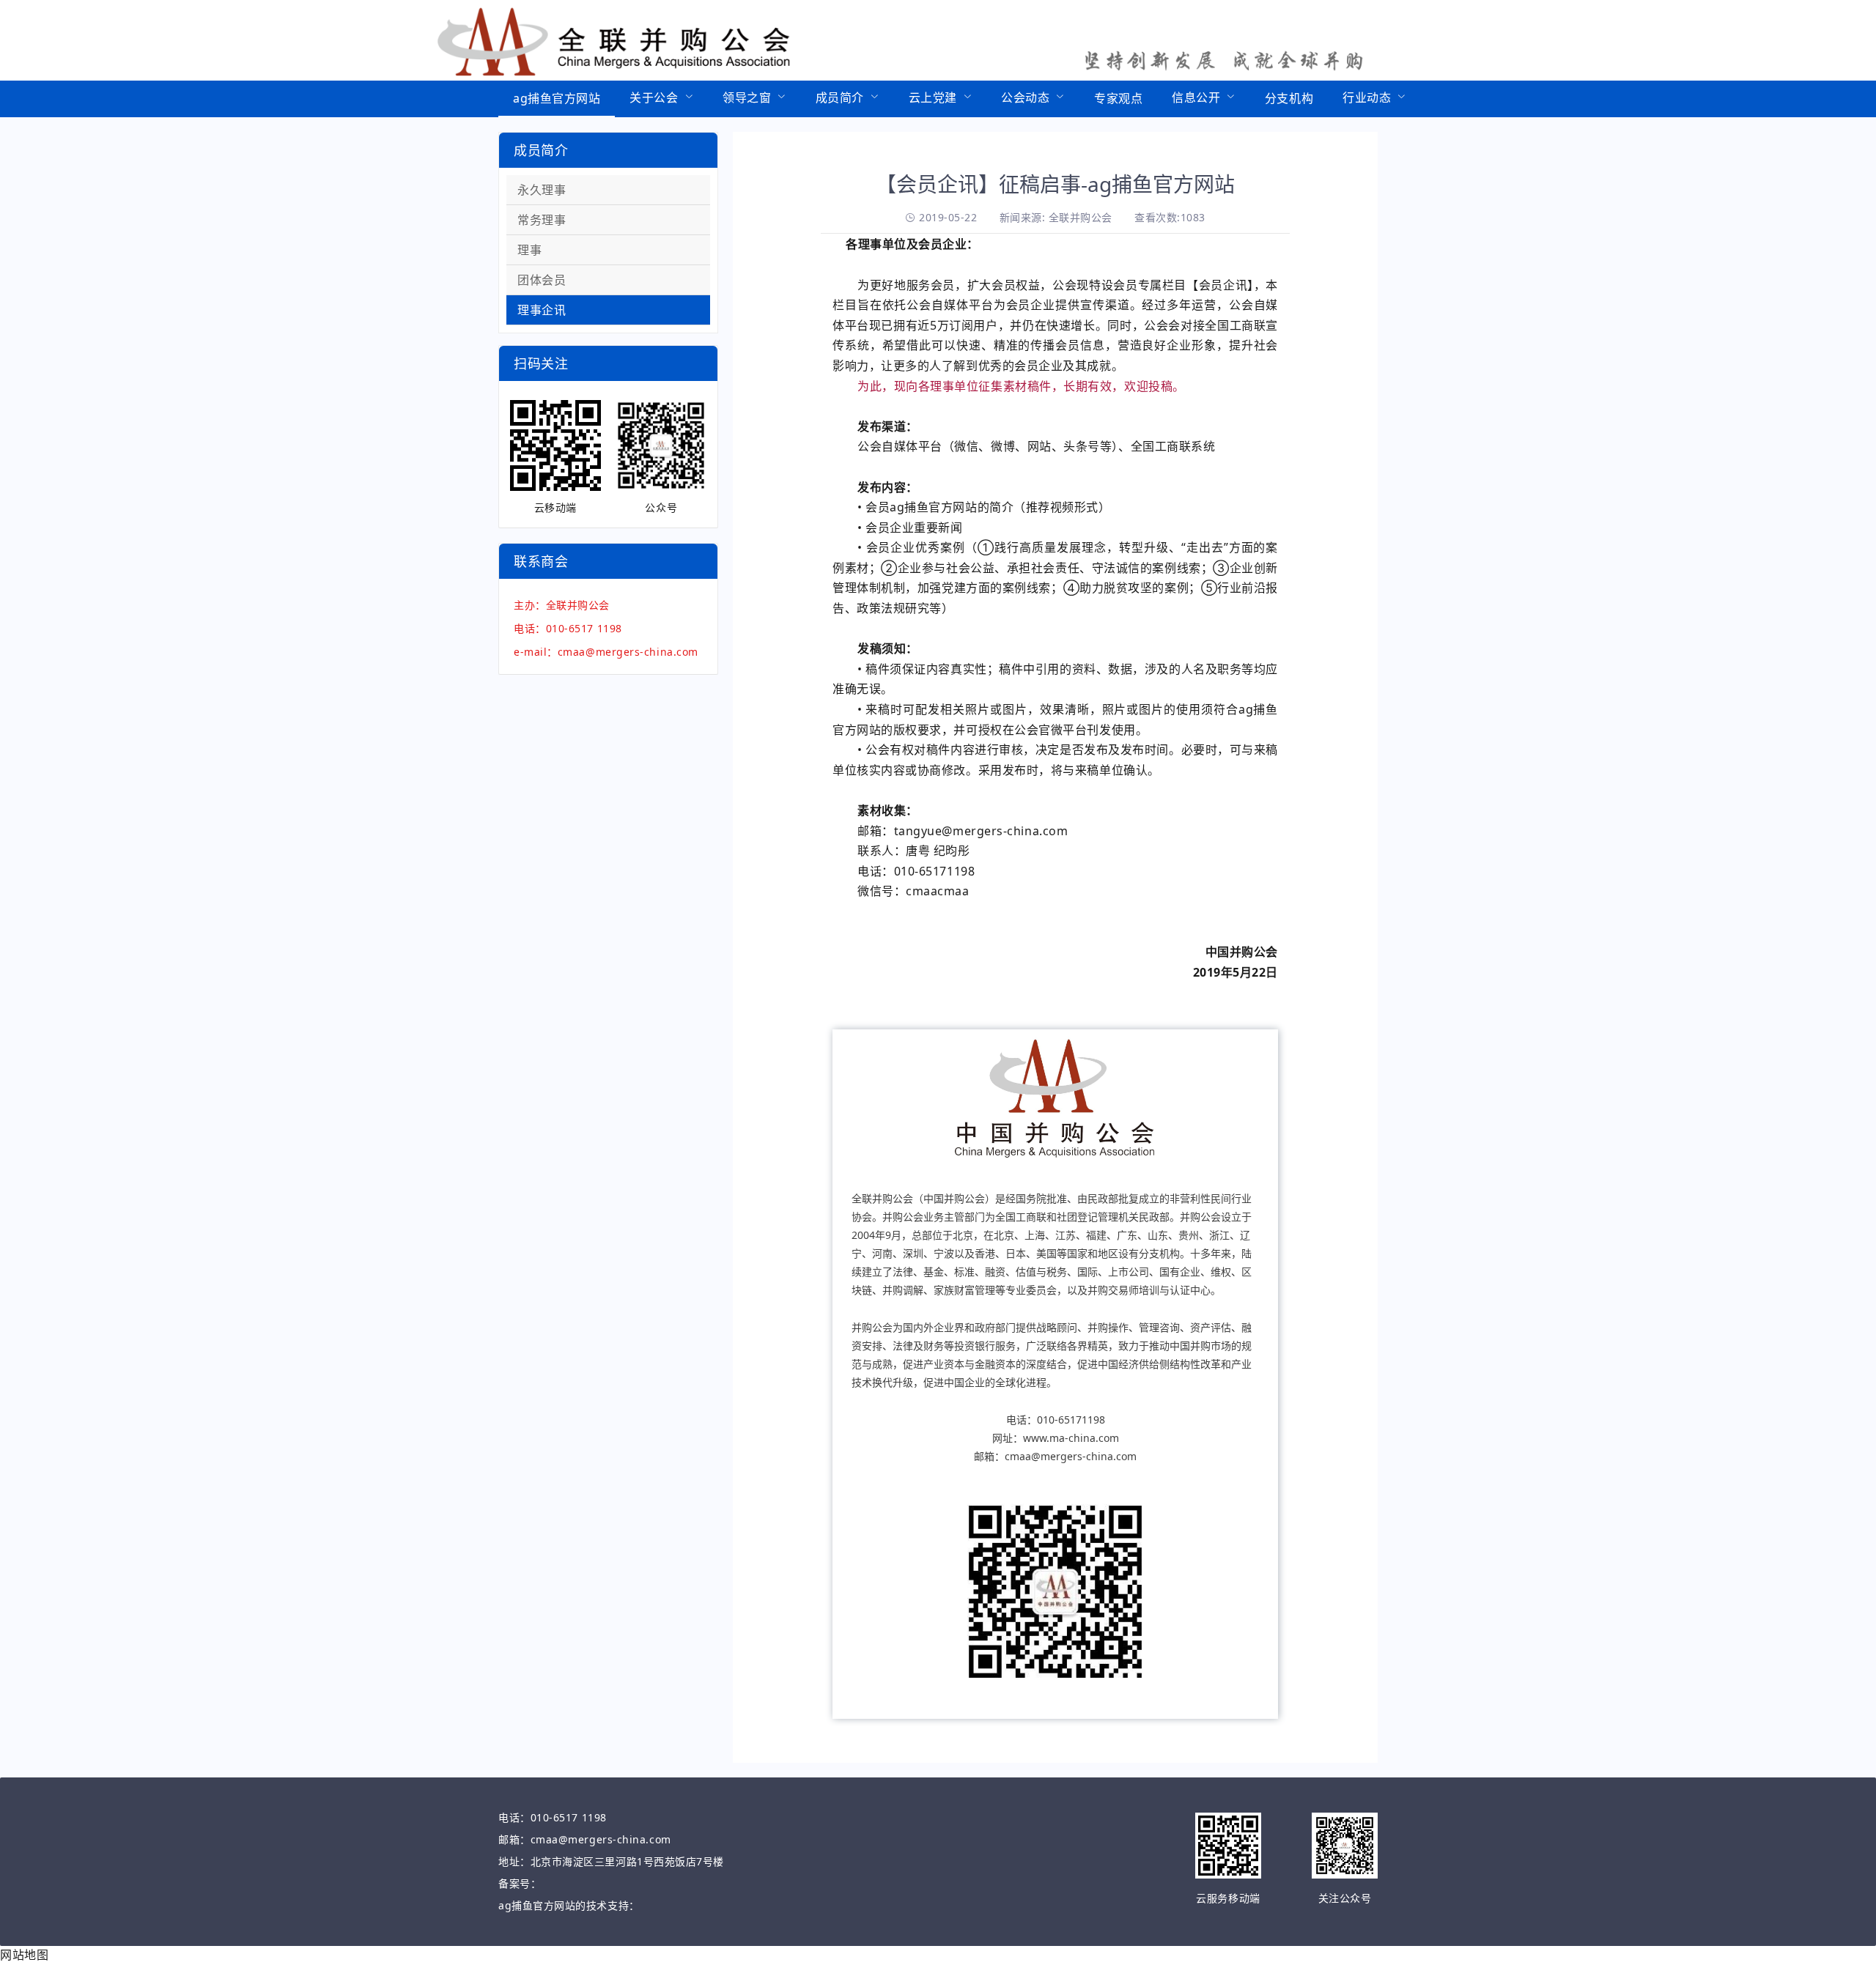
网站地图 (24, 1955)
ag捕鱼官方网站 (557, 98)
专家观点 (1118, 98)
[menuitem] (557, 99)
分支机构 (1289, 98)
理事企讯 (542, 310)
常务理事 (542, 220)
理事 (529, 250)
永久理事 (542, 190)
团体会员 (542, 280)
